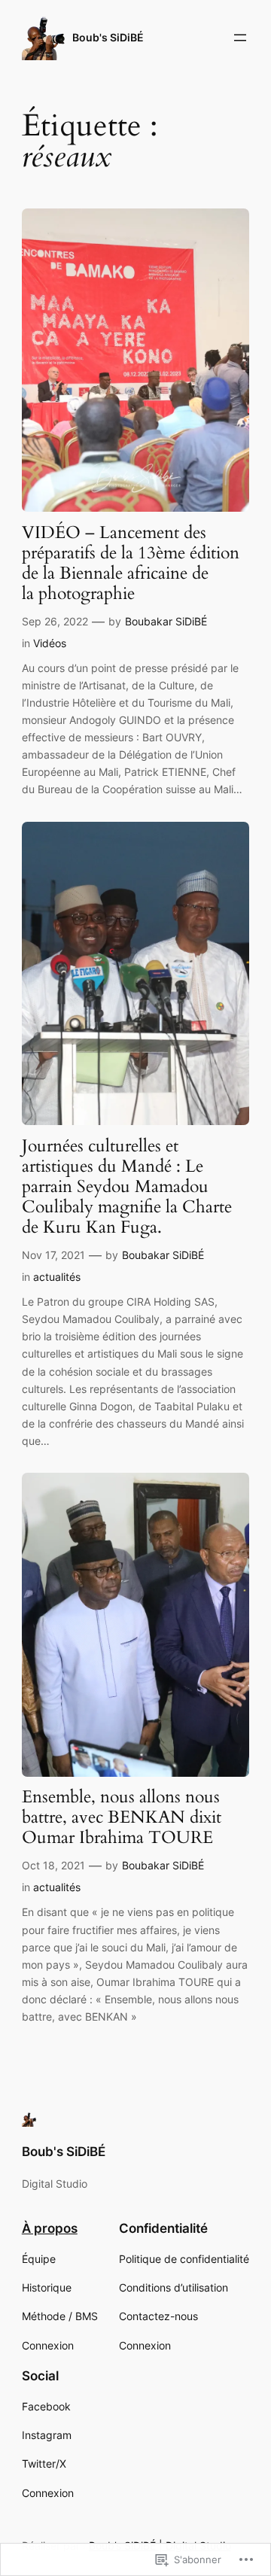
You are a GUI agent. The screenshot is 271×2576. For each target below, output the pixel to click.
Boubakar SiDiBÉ (166, 621)
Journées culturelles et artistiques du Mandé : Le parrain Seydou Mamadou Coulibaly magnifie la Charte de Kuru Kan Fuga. (127, 1187)
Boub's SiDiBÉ (108, 37)
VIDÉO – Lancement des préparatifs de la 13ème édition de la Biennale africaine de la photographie (131, 564)
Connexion (48, 2345)
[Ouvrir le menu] (240, 38)
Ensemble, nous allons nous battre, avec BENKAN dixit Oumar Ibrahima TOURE (122, 1818)
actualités (57, 1277)
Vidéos (50, 643)
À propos (50, 2228)
